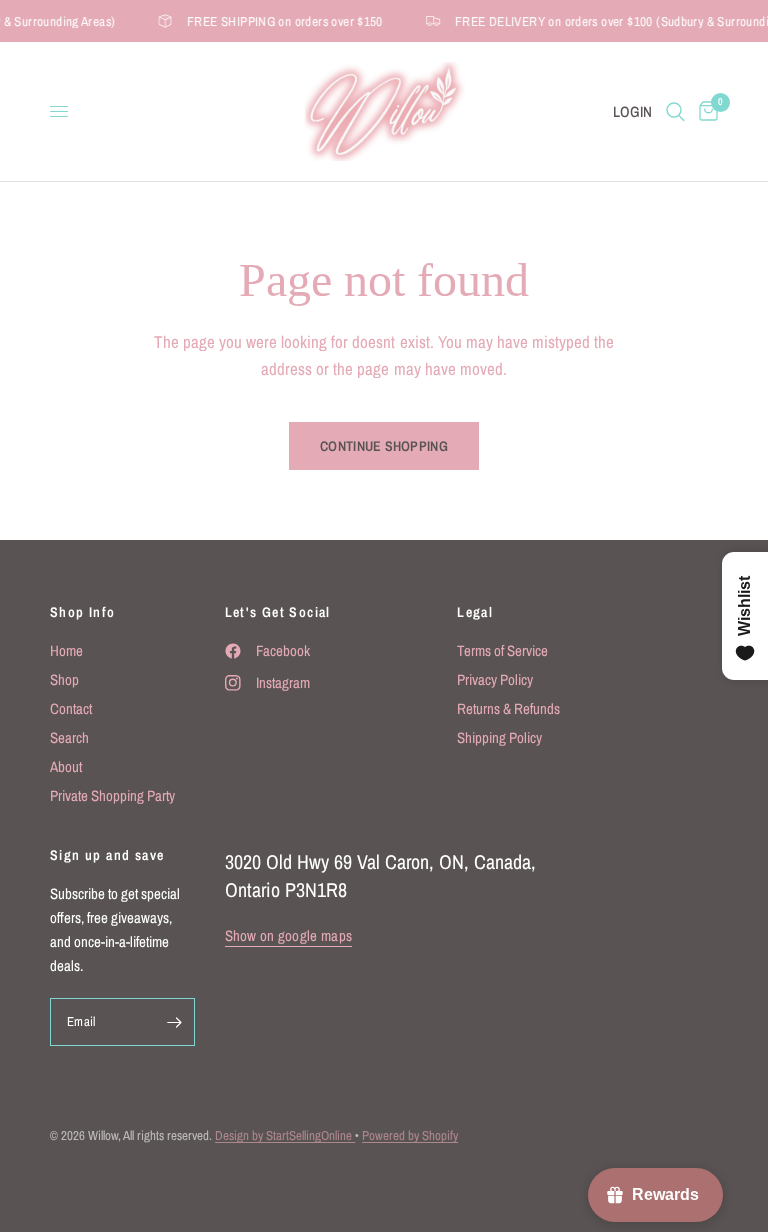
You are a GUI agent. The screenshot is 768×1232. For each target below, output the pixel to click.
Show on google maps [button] (289, 935)
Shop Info (83, 612)
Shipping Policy (499, 737)
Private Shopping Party (112, 795)
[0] (705, 111)
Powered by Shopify (410, 1135)
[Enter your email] (175, 1022)
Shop (64, 679)
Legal (475, 612)
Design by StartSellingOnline (285, 1135)
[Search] (675, 111)
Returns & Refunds (508, 708)
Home (66, 650)
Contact (71, 708)
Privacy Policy (495, 679)
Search (69, 737)
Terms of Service (502, 650)
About (66, 766)
